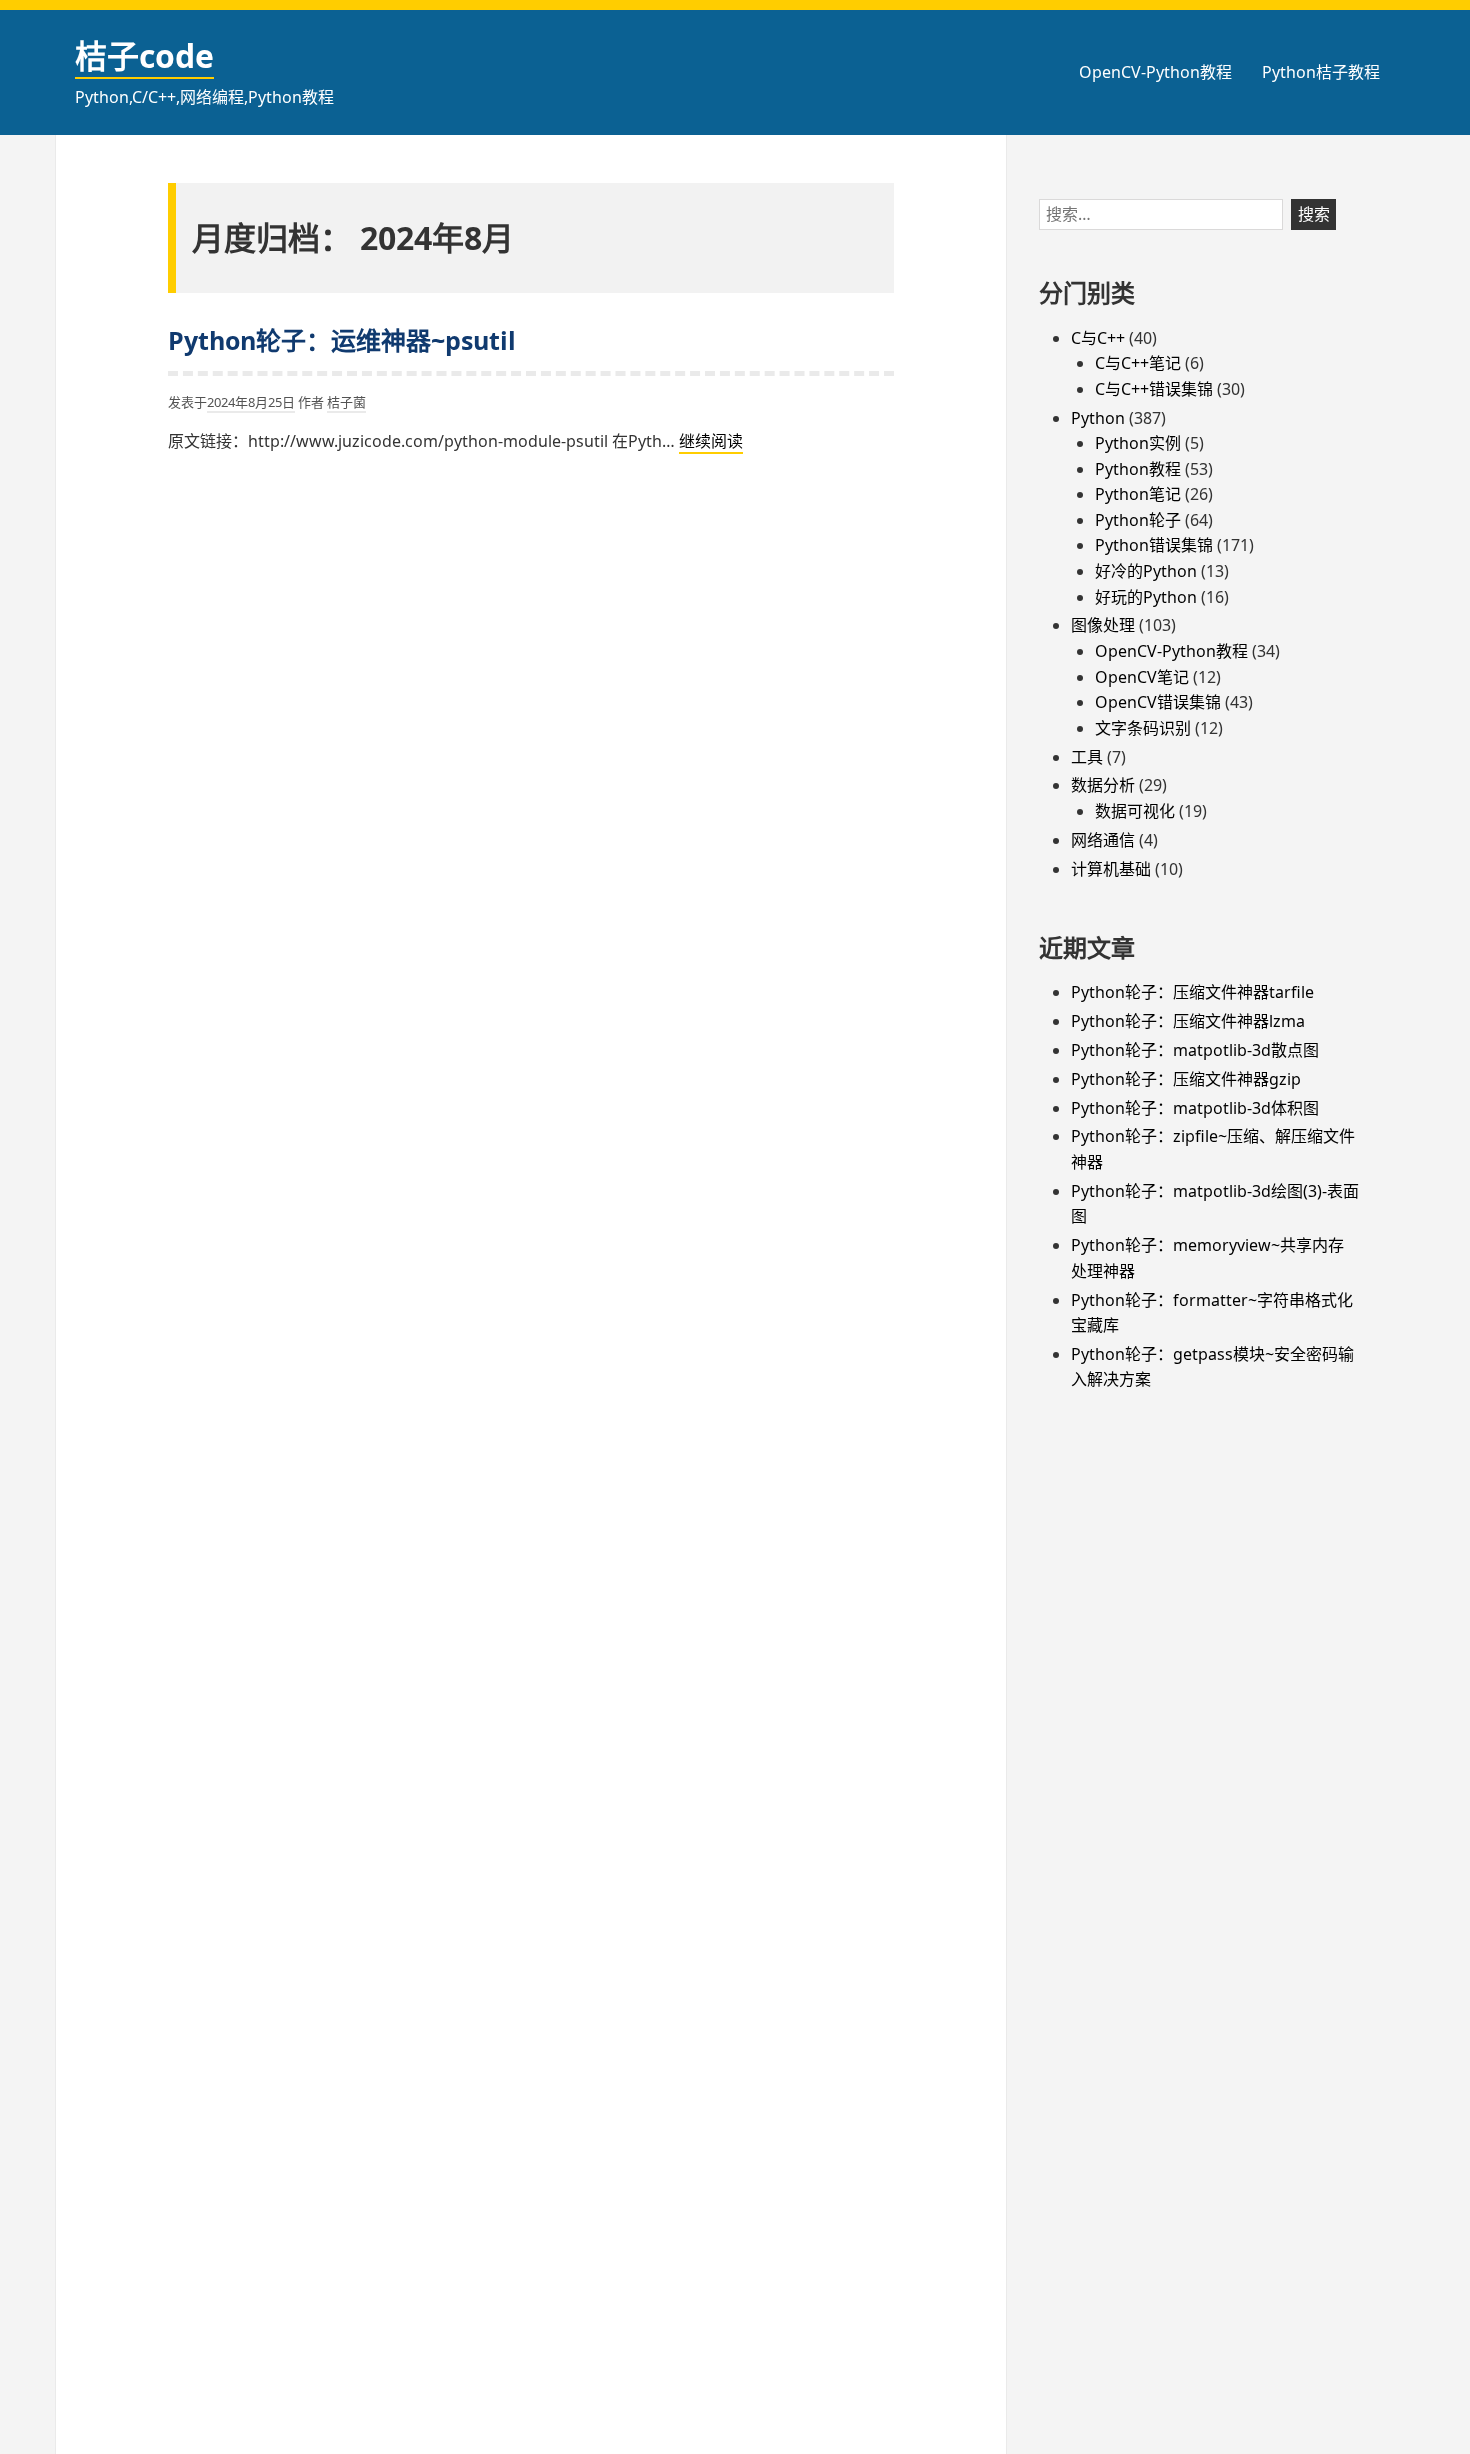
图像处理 (1103, 625)
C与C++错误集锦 (1154, 389)
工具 (1087, 757)
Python (1098, 418)
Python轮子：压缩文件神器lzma (1188, 1021)
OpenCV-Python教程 (1155, 72)
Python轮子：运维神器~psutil (342, 340)
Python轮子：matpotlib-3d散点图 (1195, 1050)
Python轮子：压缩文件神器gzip (1186, 1079)
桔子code (144, 55)
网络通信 (1103, 840)
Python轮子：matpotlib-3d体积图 (1195, 1108)
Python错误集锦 (1154, 545)
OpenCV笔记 (1142, 677)
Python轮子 (1138, 520)
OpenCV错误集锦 (1158, 702)
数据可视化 (1135, 811)
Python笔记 (1138, 494)
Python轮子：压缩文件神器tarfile (1192, 992)
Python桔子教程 (1321, 72)
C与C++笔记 (1138, 363)
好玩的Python (1146, 597)
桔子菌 (346, 402)
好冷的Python (1146, 571)
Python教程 (1138, 469)
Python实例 (1138, 443)
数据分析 (1103, 785)
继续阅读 (711, 442)
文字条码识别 (1143, 728)
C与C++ (1098, 338)
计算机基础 (1111, 869)
